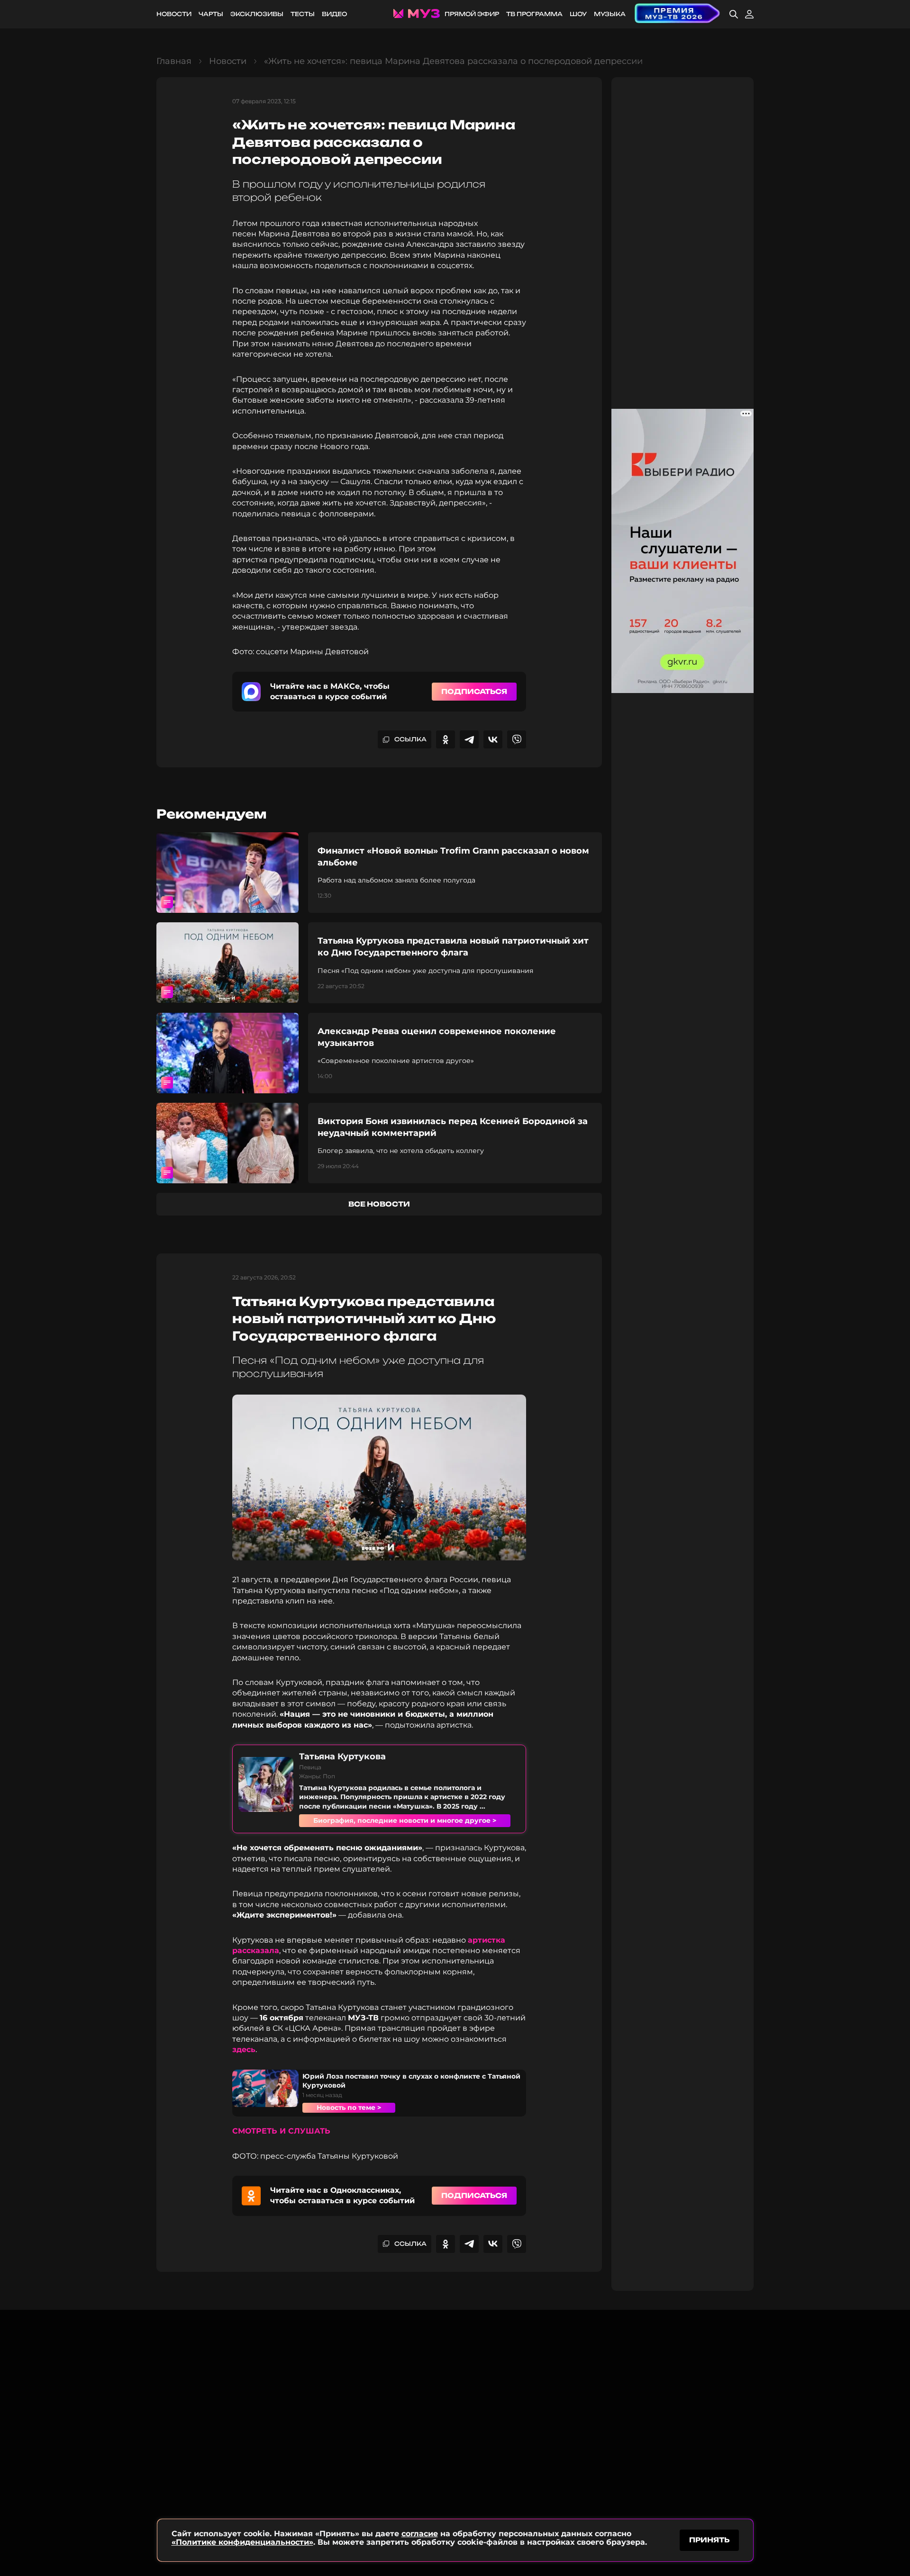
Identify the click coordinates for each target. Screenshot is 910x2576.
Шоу (578, 14)
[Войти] (749, 14)
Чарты (211, 14)
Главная (174, 61)
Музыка (610, 14)
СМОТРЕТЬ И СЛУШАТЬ (281, 2131)
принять (709, 2540)
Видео (334, 14)
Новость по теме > (349, 2108)
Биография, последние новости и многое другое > (405, 1820)
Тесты (303, 14)
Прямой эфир (472, 14)
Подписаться (474, 691)
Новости (174, 14)
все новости (379, 1204)
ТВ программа (534, 14)
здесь (244, 2049)
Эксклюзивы (257, 14)
